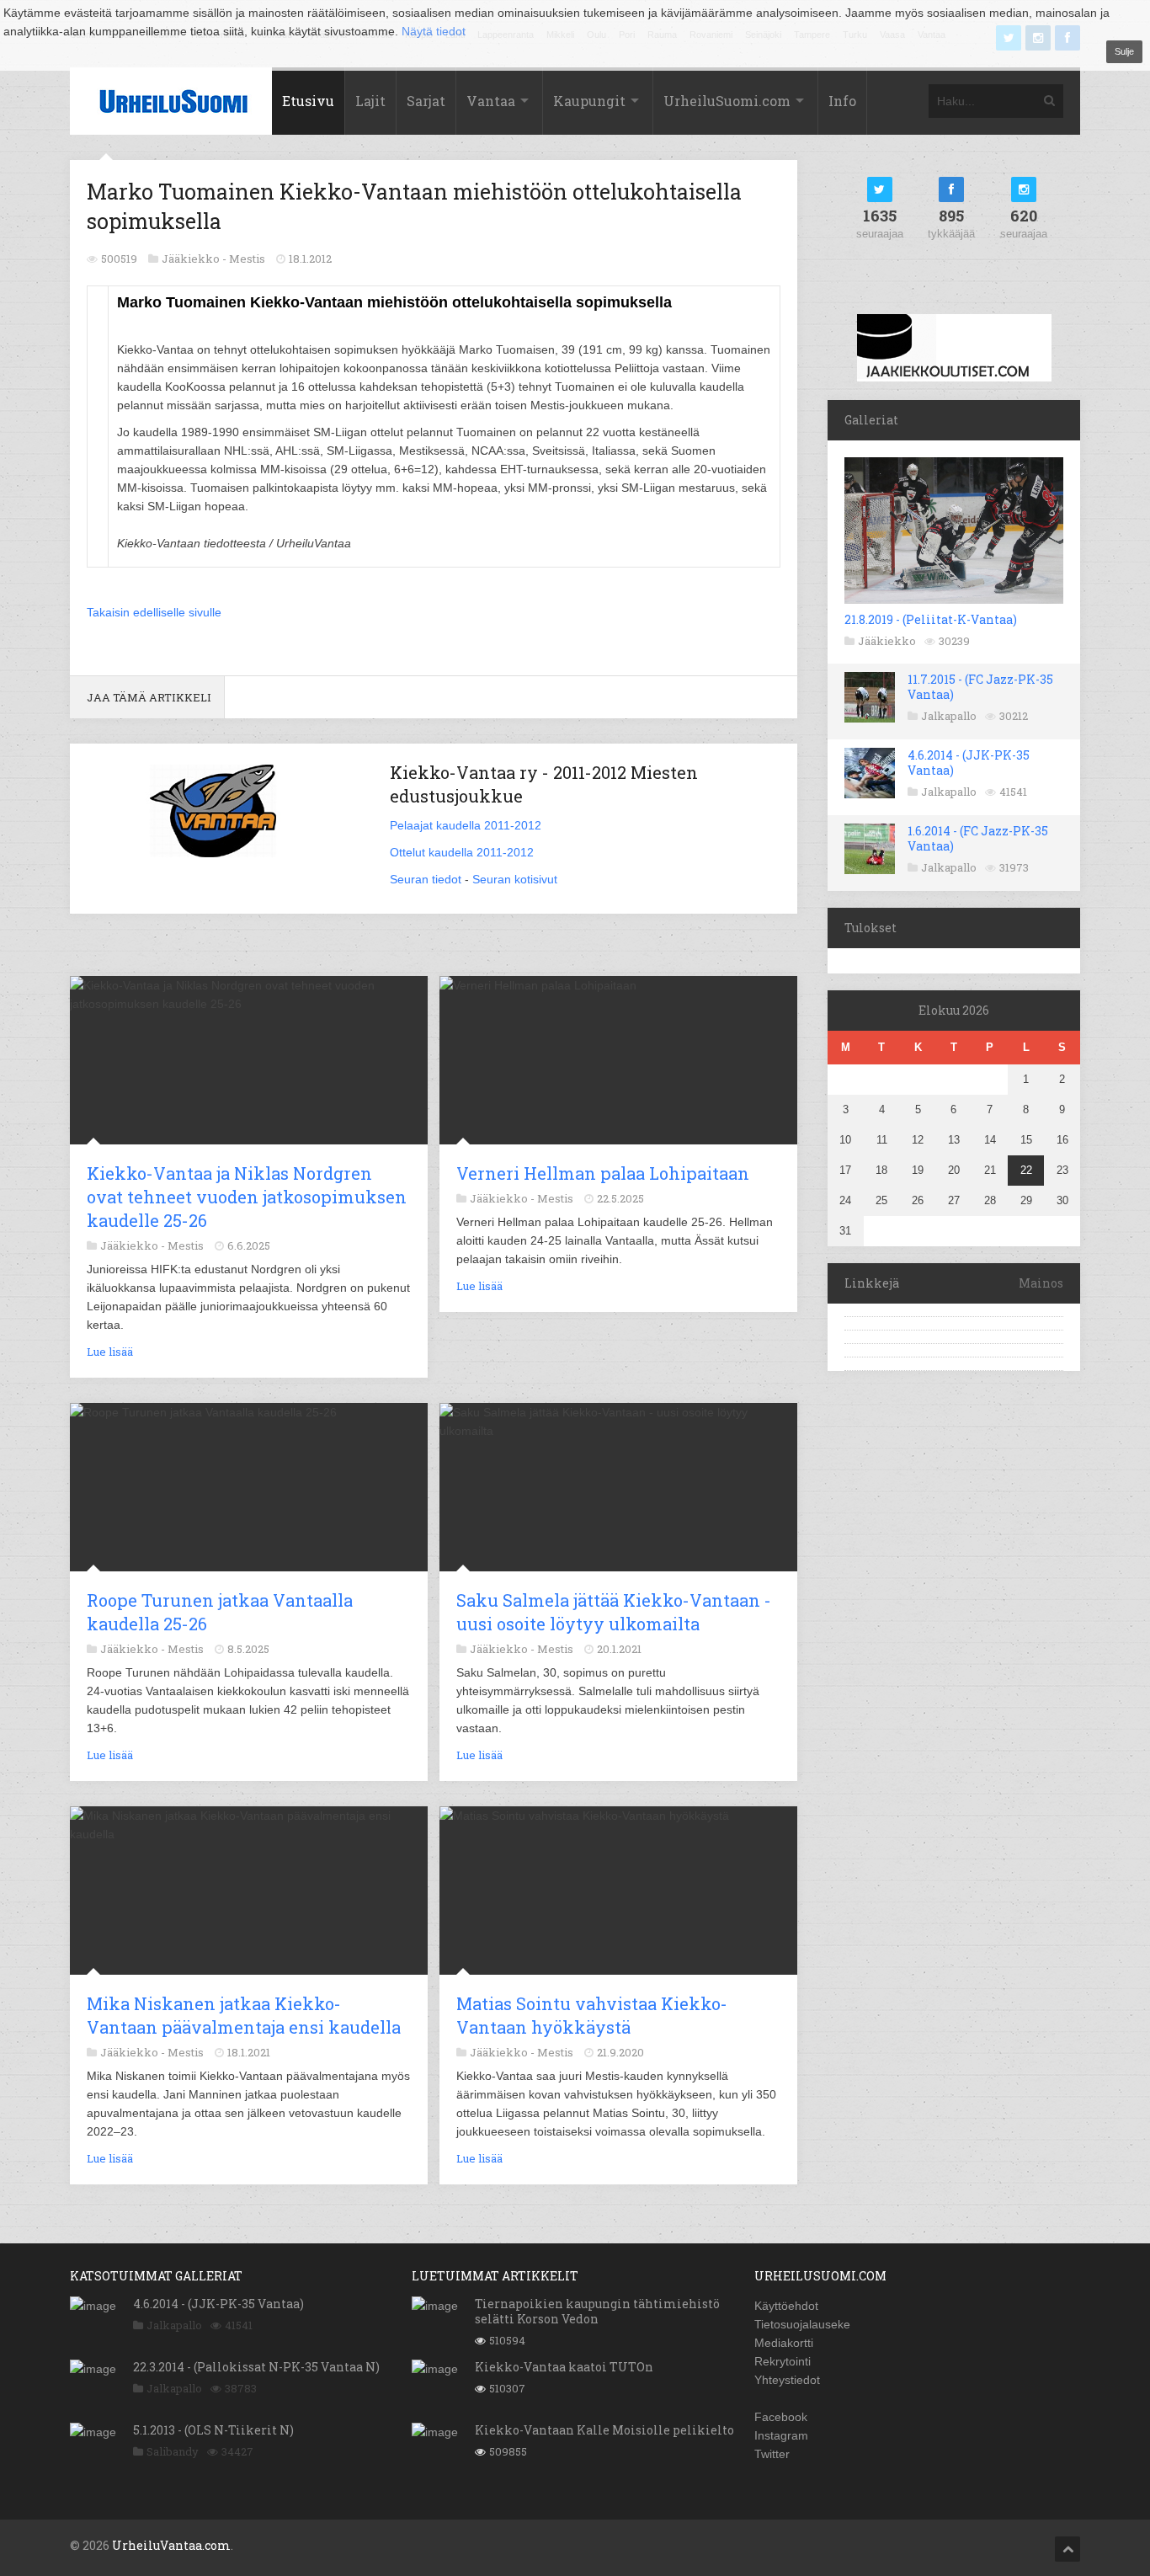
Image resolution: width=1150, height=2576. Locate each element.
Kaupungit (589, 101)
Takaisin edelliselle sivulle (154, 612)
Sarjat (426, 101)
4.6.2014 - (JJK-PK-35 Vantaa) (969, 763)
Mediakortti (784, 2343)
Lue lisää (110, 1352)
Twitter (772, 2454)
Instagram (781, 2435)
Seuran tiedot (426, 879)
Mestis (247, 259)
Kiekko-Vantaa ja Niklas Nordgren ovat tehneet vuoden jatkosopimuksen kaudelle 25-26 (247, 1197)
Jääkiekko (887, 641)
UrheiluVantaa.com (171, 2545)
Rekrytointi (783, 2361)
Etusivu (308, 101)
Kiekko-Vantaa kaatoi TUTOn (564, 2367)
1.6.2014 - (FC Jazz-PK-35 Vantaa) (978, 838)
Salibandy (173, 2451)
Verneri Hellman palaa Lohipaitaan (603, 1173)
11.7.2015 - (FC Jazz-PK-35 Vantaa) (980, 687)
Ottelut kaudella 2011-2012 (462, 852)
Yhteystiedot (787, 2380)
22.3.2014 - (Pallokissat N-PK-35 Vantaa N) (256, 2367)
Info (842, 101)
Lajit (370, 101)
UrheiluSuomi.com (727, 101)
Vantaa (491, 101)
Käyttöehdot (786, 2306)
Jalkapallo (949, 716)
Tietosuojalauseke (802, 2324)
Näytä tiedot (434, 31)
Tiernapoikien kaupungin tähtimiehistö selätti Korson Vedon (597, 2311)
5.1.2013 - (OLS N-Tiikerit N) (213, 2430)
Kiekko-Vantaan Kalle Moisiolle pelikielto (604, 2430)
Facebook (781, 2417)
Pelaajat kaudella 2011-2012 (466, 825)
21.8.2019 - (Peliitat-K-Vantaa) (931, 619)
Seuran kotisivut (515, 879)
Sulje (1124, 51)
